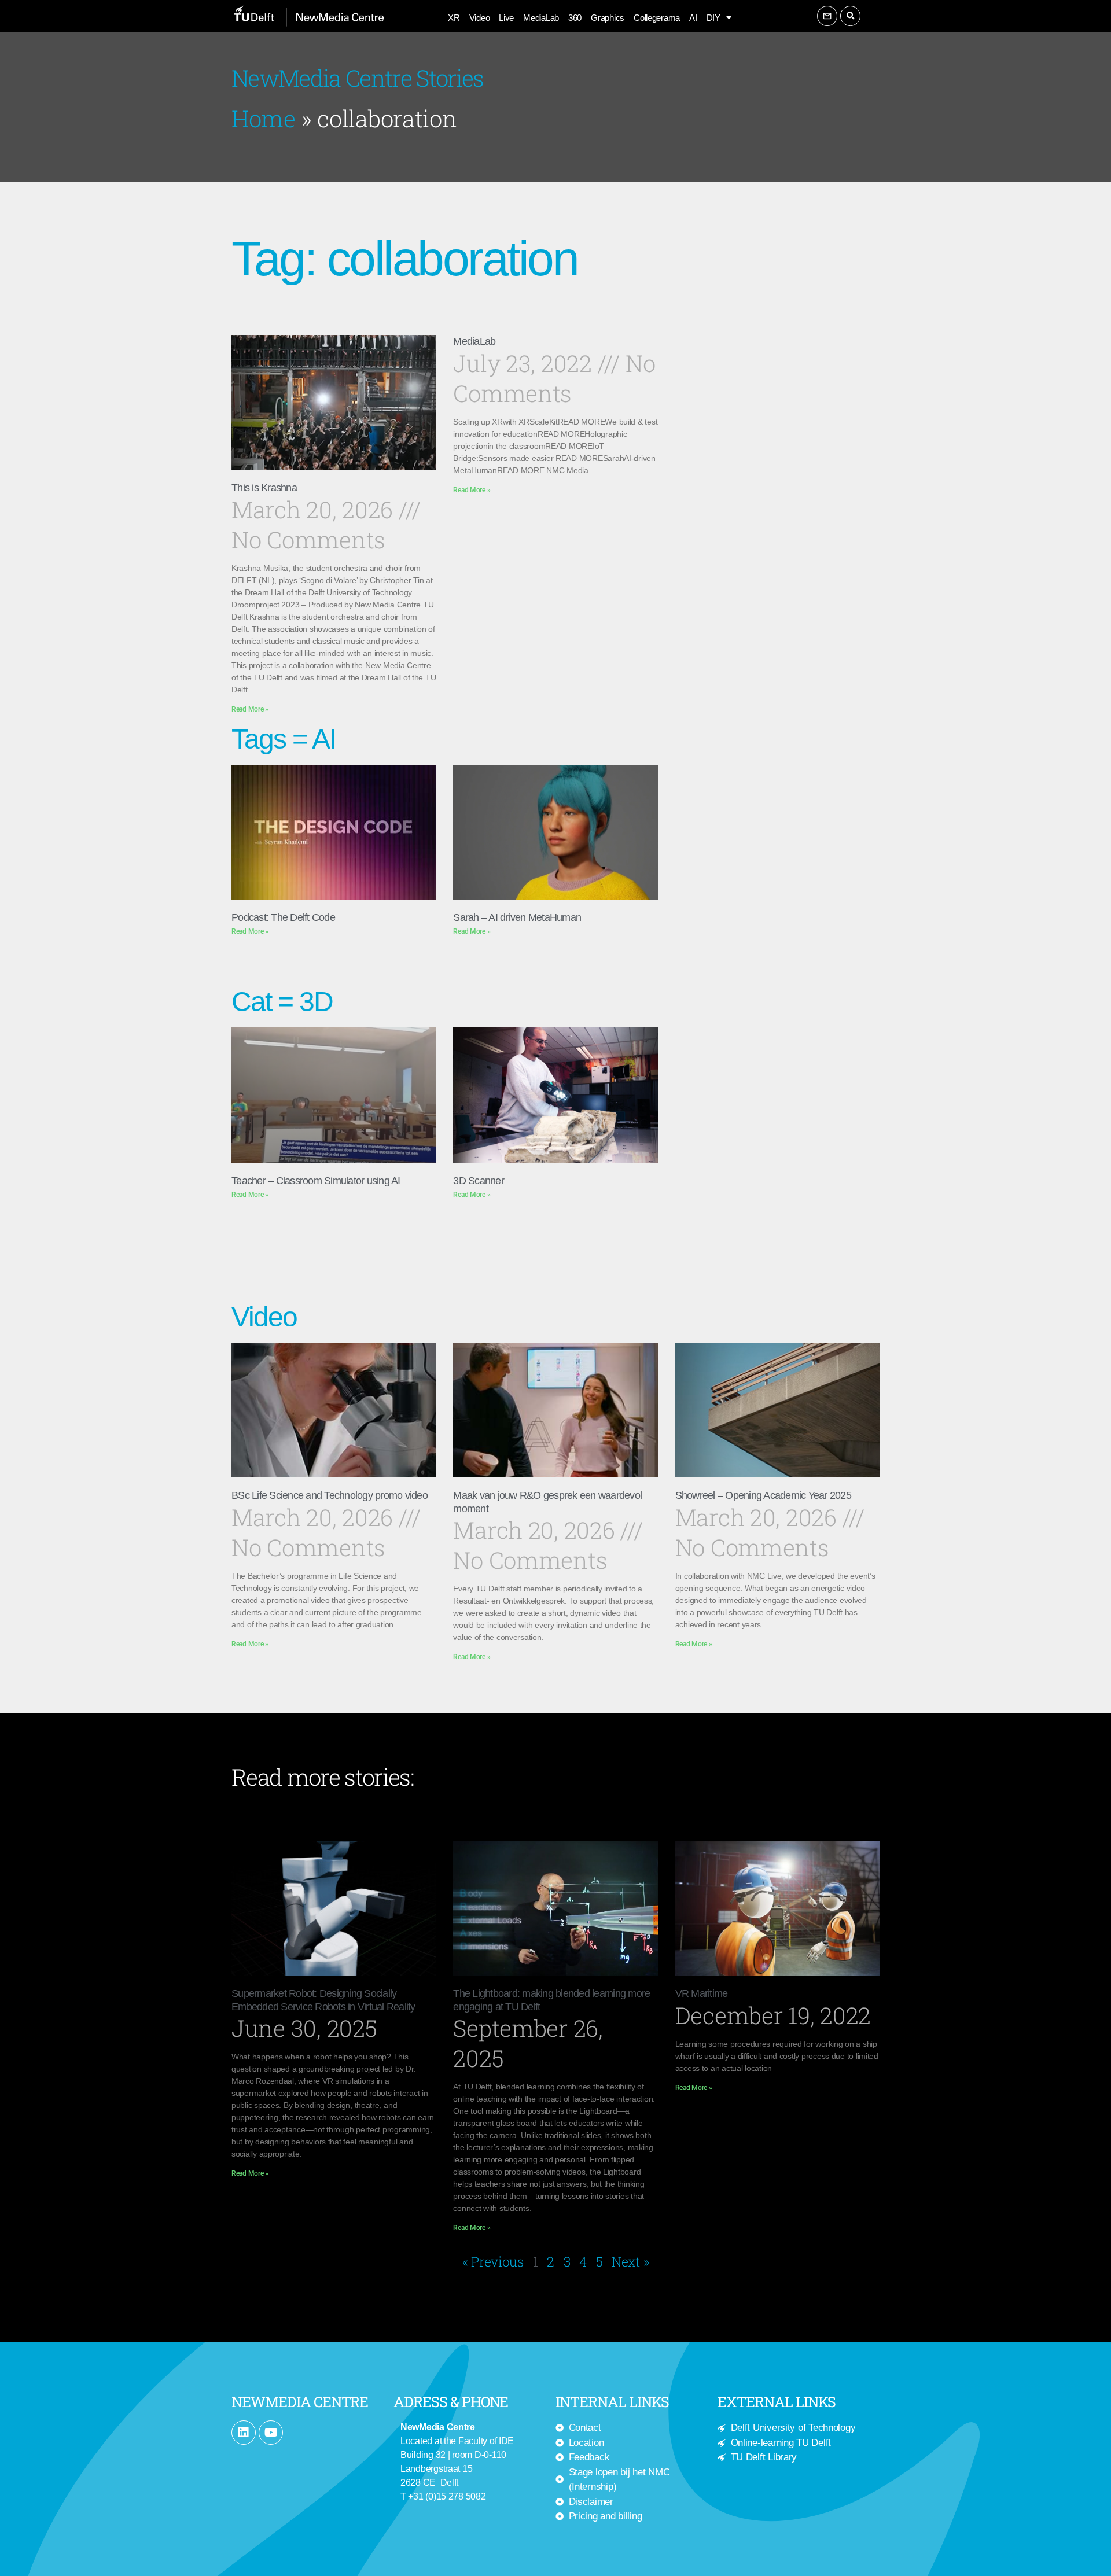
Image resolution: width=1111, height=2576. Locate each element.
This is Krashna (264, 488)
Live (506, 18)
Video (480, 18)
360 (575, 18)
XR (454, 18)
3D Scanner (479, 1181)
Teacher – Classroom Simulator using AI (316, 1181)
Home (264, 118)
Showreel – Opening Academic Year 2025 (763, 1495)
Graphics (608, 18)
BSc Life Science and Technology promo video (330, 1495)
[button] (850, 16)
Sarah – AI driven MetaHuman (517, 917)
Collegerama (657, 18)
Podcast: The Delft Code (283, 917)
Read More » (250, 709)
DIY (713, 18)
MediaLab (541, 18)
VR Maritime (702, 1993)
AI (693, 18)
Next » (630, 2261)
